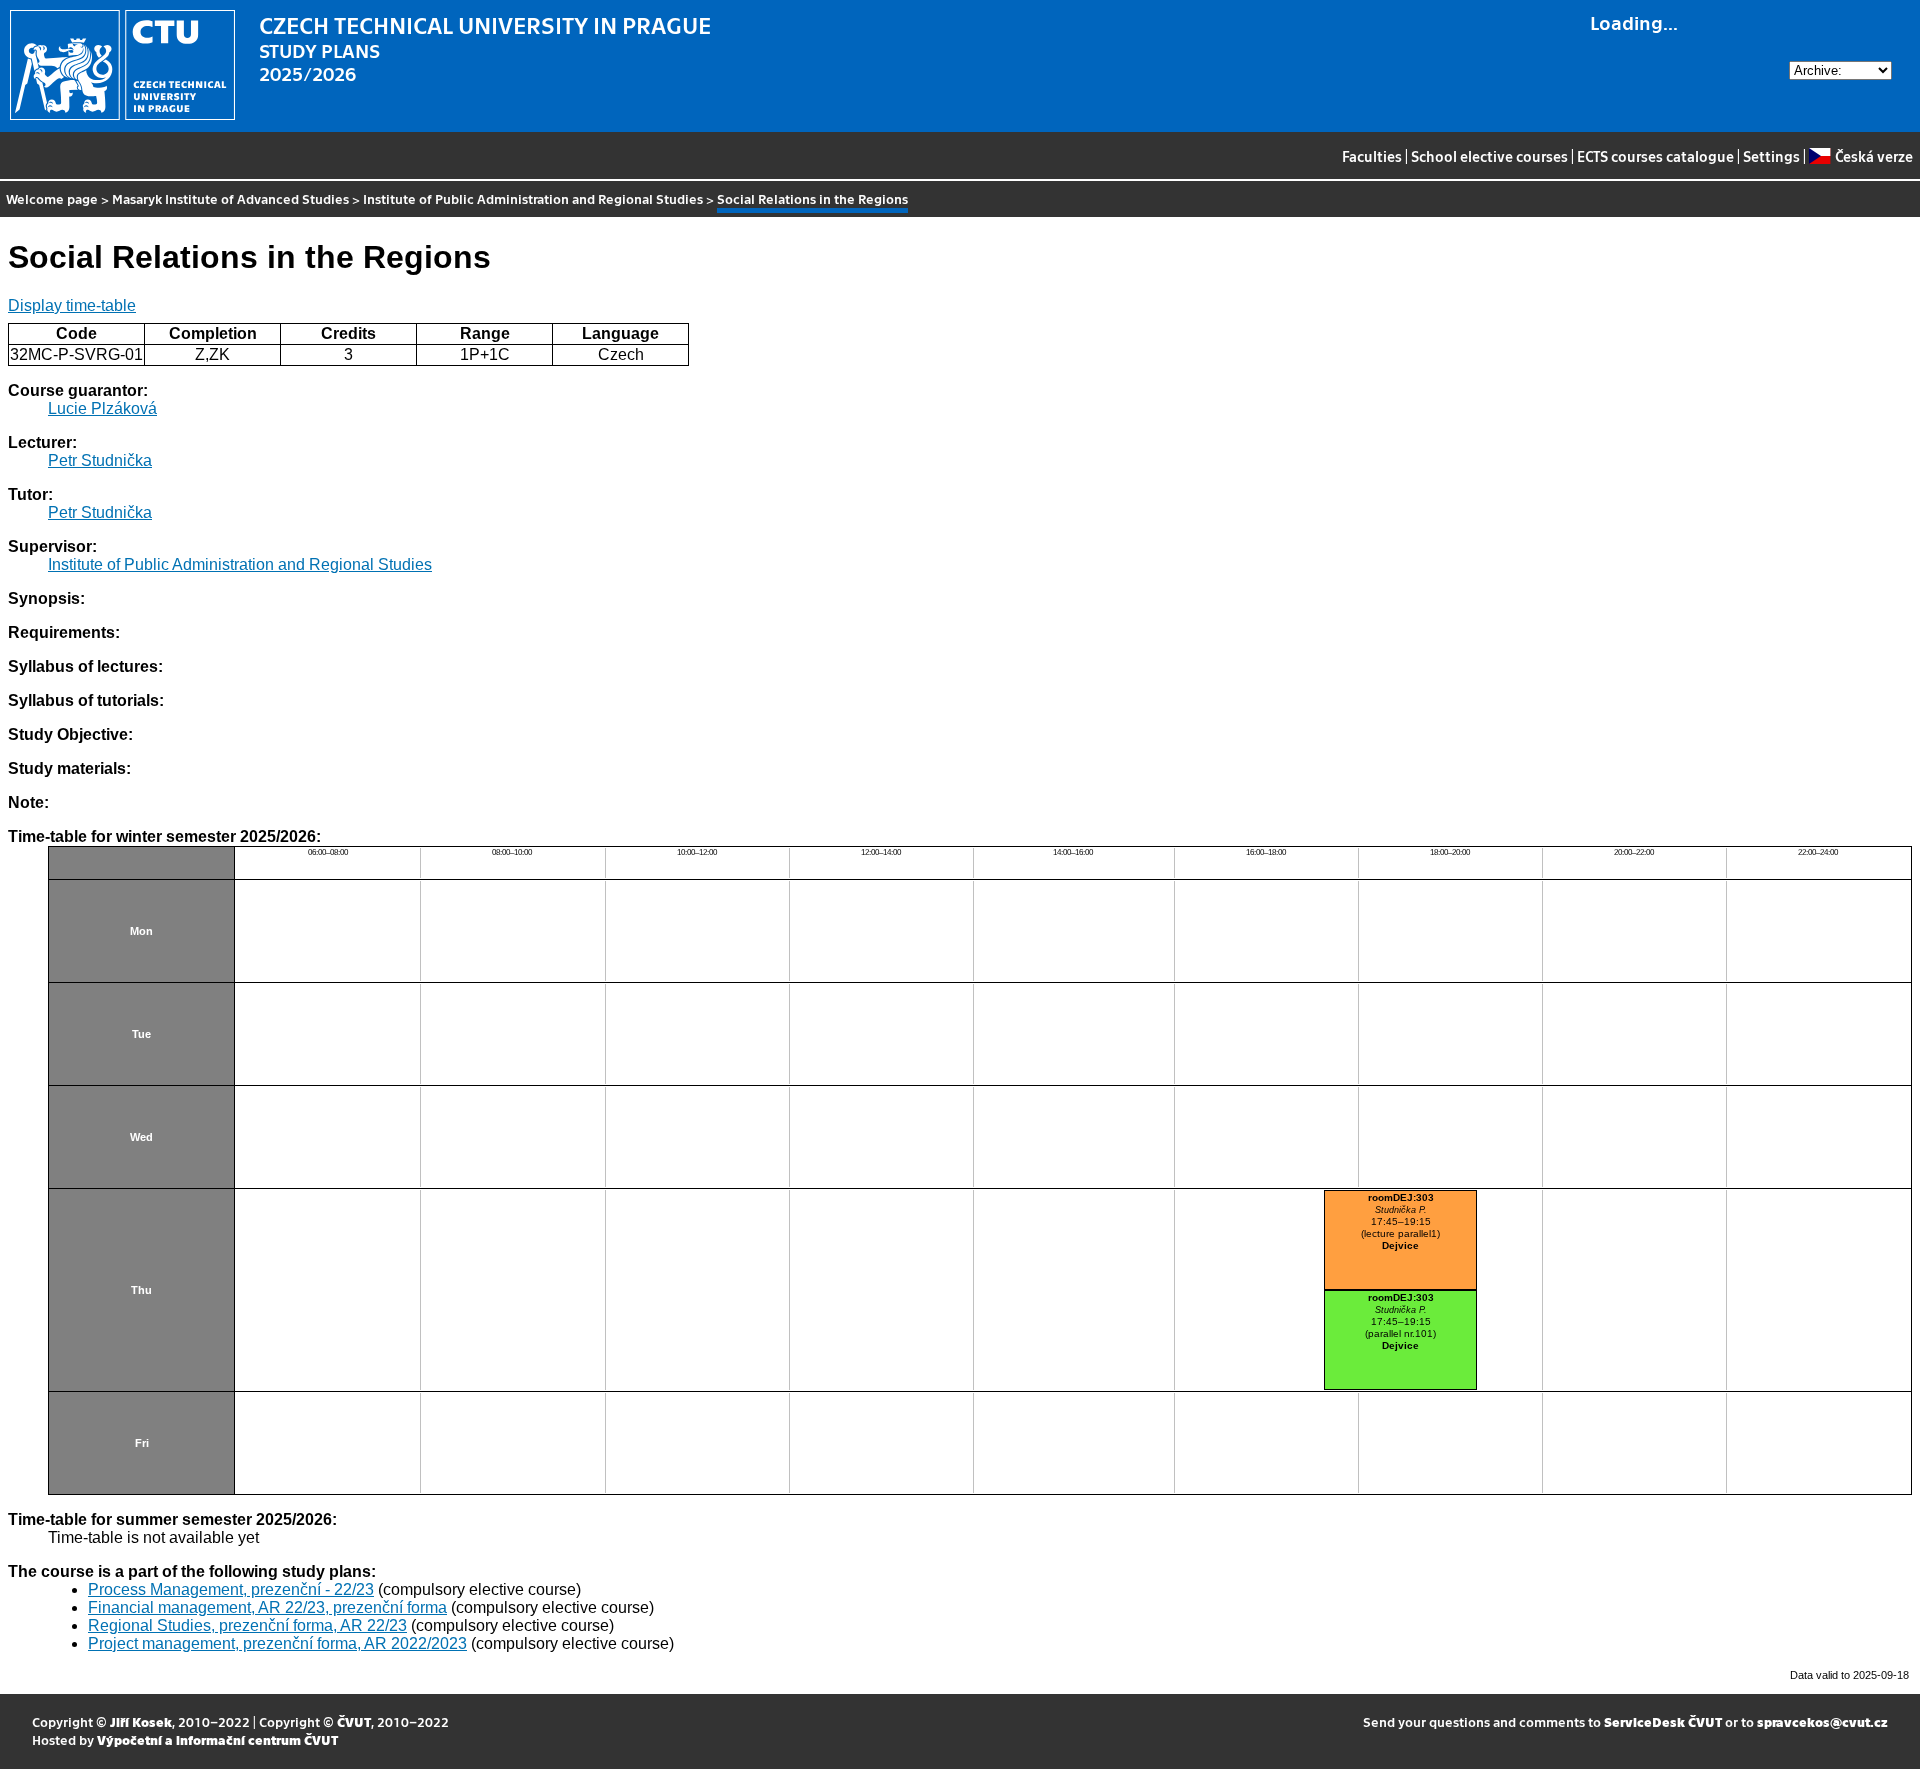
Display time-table (72, 305)
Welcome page (52, 198)
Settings (1771, 156)
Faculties (1372, 156)
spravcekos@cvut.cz (1822, 1721)
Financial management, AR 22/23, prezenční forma (267, 1607)
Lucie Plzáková (102, 408)
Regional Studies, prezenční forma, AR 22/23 (247, 1625)
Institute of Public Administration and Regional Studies (533, 198)
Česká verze (1873, 156)
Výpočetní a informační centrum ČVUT (217, 1739)
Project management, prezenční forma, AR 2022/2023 (277, 1643)
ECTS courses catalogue (1655, 156)
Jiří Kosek (141, 1721)
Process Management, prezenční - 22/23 (231, 1589)
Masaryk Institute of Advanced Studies (230, 198)
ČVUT (354, 1721)
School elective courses (1489, 156)
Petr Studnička (100, 460)
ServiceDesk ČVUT (1663, 1721)
